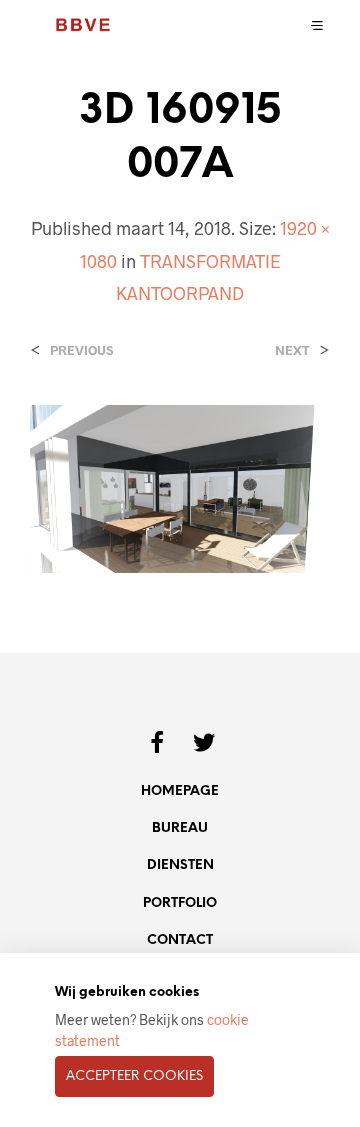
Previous (81, 350)
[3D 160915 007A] (180, 487)
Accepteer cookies (134, 1076)
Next (292, 350)
